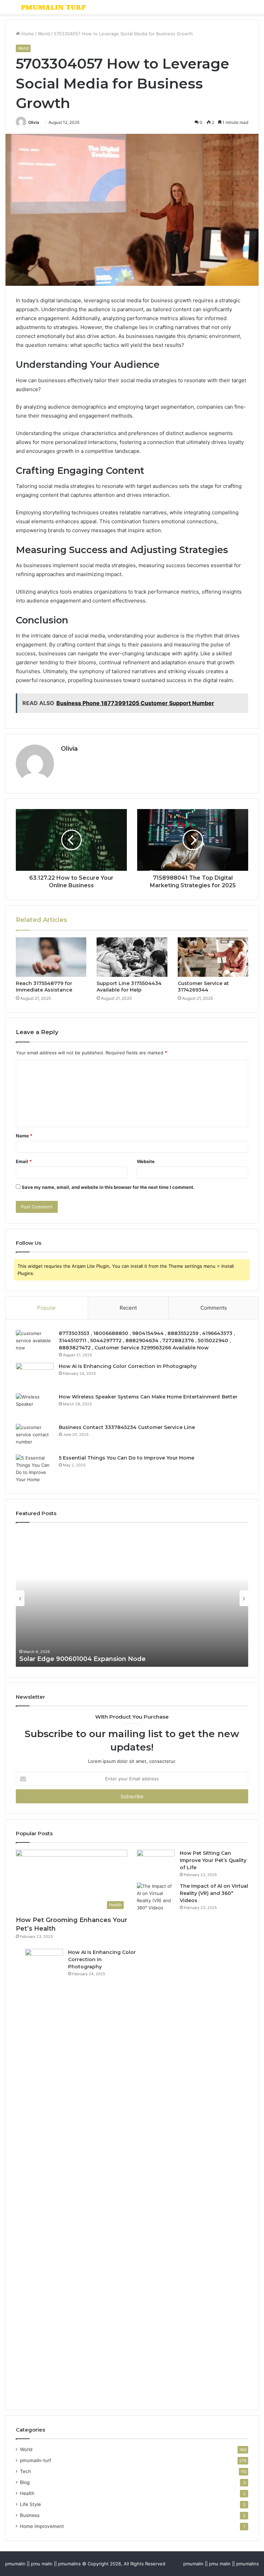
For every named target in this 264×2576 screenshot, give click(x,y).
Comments (214, 1308)
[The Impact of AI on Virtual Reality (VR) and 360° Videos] (156, 2140)
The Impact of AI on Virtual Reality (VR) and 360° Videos (214, 1893)
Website (146, 1161)
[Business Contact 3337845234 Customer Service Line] (35, 1437)
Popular (47, 1308)
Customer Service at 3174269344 (203, 987)
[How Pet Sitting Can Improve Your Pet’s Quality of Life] (156, 1863)
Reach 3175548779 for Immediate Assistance (44, 987)
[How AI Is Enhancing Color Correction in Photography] (35, 1376)
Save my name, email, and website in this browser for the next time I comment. (108, 1187)
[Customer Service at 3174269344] (213, 957)
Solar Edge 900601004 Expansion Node (82, 1659)
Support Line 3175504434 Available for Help (129, 987)
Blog (25, 2482)
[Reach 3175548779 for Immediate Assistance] (51, 957)
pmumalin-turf (36, 2460)
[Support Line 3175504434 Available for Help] (132, 957)
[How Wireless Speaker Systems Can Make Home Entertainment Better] (35, 1406)
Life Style (30, 2504)
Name (24, 1136)
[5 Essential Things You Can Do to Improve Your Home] (35, 1469)
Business (30, 2515)
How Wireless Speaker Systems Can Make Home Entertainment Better (148, 1397)
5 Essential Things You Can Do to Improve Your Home (126, 1458)
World (44, 34)
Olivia (34, 122)
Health (27, 2493)
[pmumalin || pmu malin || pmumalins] (54, 7)
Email (24, 1161)
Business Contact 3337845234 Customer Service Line (127, 1427)
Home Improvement (42, 2526)
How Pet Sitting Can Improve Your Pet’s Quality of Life (213, 1860)
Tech (25, 2471)
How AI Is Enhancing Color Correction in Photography (128, 1366)
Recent (128, 1308)
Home (27, 34)
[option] (132, 1598)
